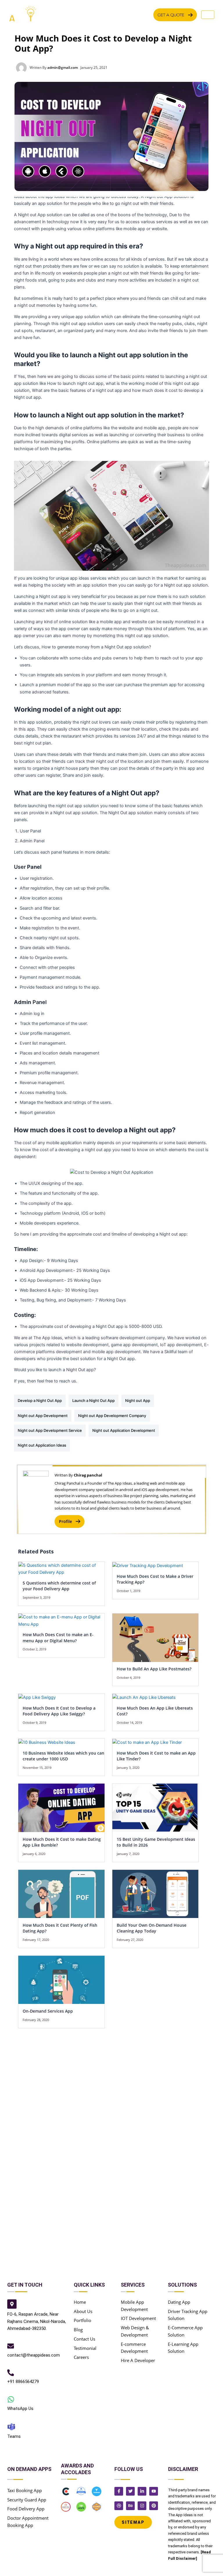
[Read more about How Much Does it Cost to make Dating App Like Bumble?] (61, 1808)
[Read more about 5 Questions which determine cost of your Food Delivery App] (61, 1569)
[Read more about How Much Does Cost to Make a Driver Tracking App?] (148, 1565)
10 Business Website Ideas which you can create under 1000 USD (63, 1756)
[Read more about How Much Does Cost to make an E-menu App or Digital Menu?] (61, 1620)
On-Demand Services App (48, 2011)
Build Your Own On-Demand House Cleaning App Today (152, 1928)
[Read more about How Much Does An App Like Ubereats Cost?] (144, 1697)
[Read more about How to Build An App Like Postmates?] (155, 1637)
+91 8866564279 (23, 2382)
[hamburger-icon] (208, 15)
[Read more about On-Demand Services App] (61, 1980)
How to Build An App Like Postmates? (154, 1669)
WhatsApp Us (20, 2409)
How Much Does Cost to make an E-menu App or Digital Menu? (58, 1638)
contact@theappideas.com (34, 2355)
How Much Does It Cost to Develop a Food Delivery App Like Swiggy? (59, 1711)
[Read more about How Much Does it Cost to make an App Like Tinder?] (147, 1742)
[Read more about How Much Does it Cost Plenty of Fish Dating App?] (61, 1894)
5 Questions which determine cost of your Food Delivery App (59, 1586)
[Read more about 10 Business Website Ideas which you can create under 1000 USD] (47, 1742)
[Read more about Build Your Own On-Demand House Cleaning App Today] (155, 1894)
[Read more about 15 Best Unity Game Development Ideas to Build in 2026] (155, 1808)
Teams (14, 2436)
